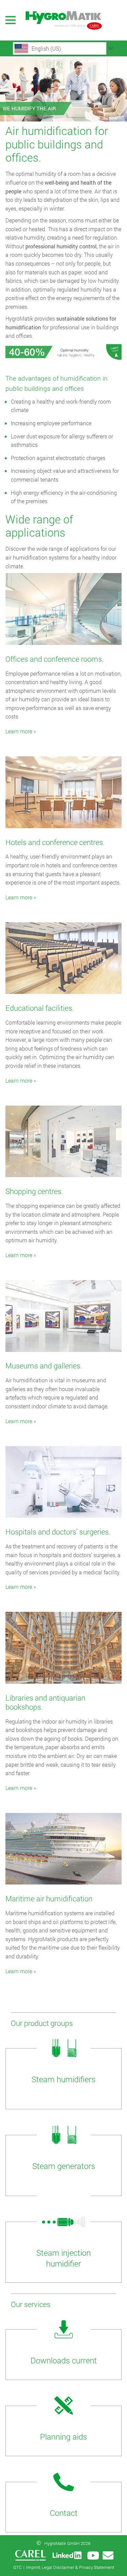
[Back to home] (63, 20)
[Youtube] (93, 2555)
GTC (17, 2567)
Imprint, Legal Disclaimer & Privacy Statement (70, 2567)
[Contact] (108, 2555)
